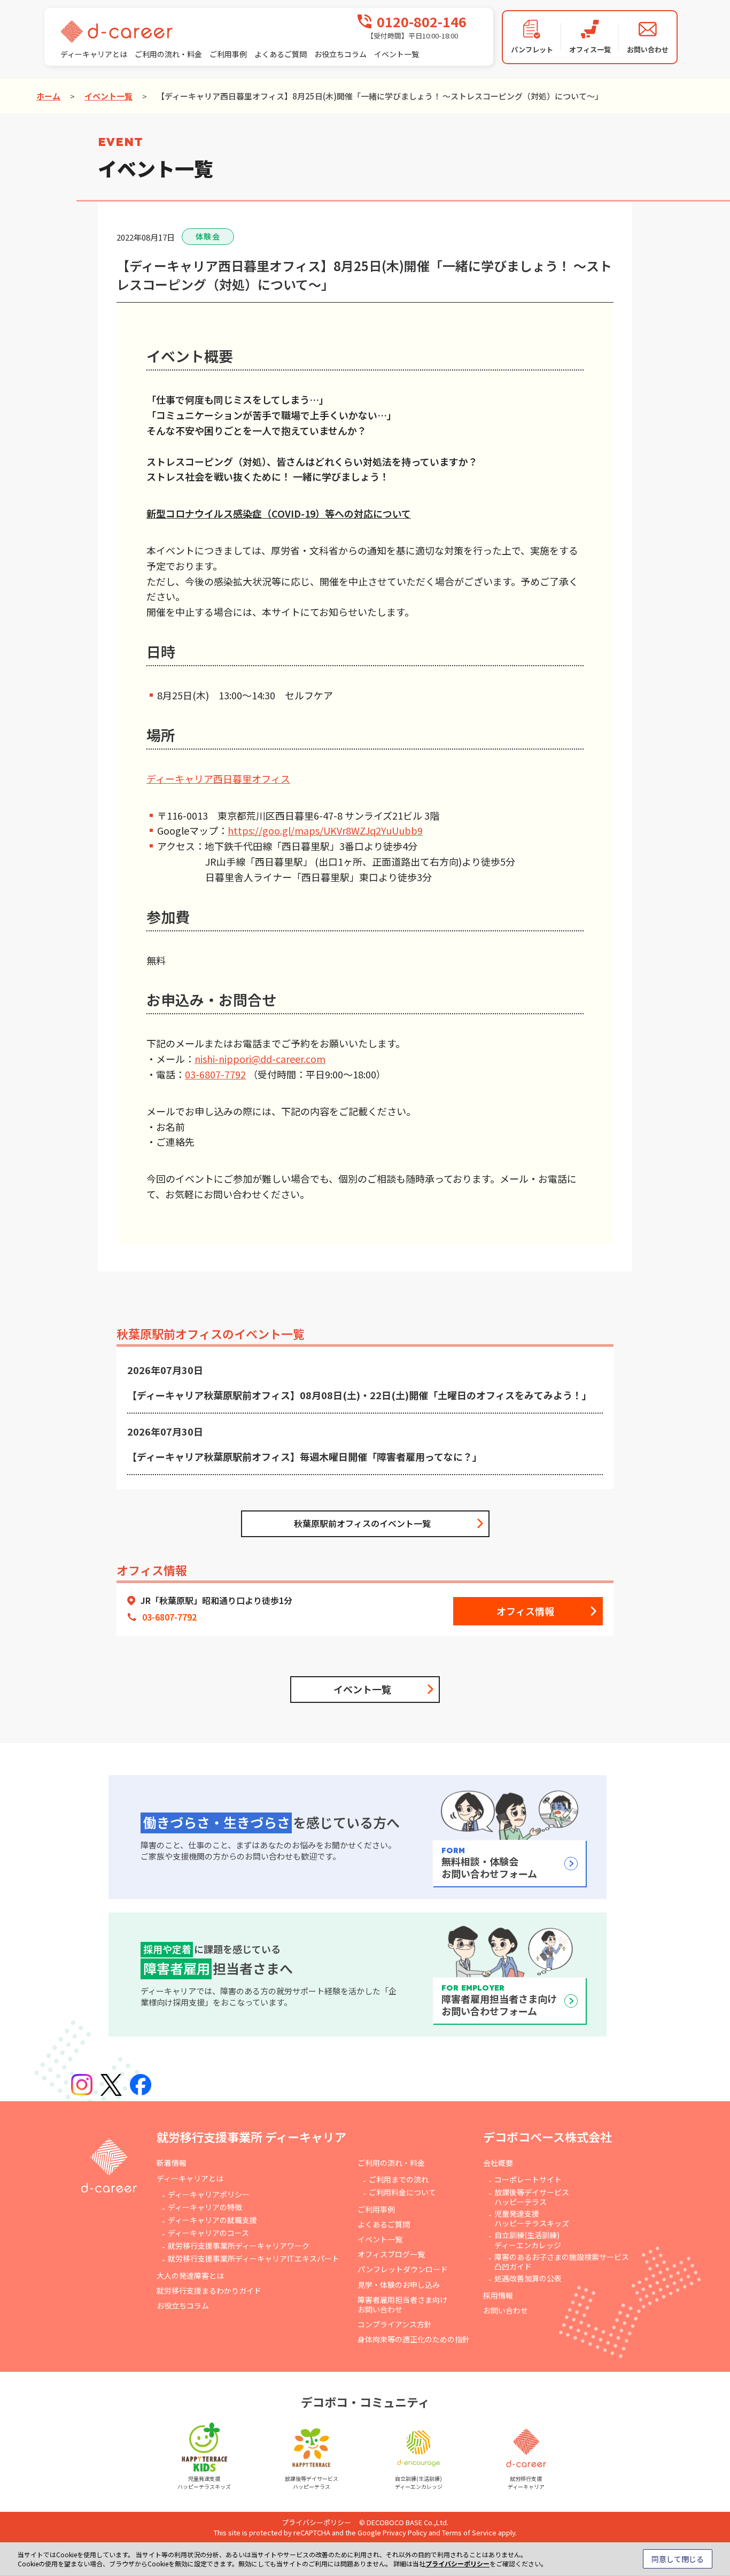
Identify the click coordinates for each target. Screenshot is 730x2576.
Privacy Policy (405, 2532)
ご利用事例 (228, 54)
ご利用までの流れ (399, 2179)
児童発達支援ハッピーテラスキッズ (532, 2218)
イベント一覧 (397, 54)
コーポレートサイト (528, 2179)
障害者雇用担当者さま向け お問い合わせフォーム (499, 2001)
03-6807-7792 (215, 1074)
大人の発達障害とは (190, 2276)
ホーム (48, 96)
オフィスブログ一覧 (391, 2254)
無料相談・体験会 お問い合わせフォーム (489, 1863)
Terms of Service (469, 2532)
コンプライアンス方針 (395, 2324)
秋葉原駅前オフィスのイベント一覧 (362, 1523)
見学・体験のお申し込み (399, 2285)
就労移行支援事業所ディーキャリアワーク (239, 2246)
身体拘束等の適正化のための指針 (414, 2339)
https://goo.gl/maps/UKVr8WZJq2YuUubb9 (325, 830)
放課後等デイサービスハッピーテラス (532, 2197)
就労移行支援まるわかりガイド (209, 2290)
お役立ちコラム (340, 54)
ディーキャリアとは (94, 54)
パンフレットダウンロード (403, 2269)
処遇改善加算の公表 (528, 2278)
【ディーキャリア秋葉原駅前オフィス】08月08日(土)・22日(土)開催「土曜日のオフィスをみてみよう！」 (359, 1395)
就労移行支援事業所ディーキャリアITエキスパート (254, 2258)
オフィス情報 (525, 1611)
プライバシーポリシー (316, 2522)
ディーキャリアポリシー (209, 2194)
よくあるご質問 (281, 54)
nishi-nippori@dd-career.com (260, 1059)
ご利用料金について (402, 2192)
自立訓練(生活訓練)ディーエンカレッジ (528, 2240)
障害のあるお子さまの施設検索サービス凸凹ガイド (562, 2262)
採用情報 (498, 2295)
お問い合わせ (506, 2310)
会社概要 (498, 2163)
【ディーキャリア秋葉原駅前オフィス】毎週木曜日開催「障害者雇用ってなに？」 (305, 1456)
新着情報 (172, 2163)
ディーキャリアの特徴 (205, 2207)
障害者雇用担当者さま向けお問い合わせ (402, 2304)
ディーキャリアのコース (208, 2233)
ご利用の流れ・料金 (168, 54)
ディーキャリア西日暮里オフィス (218, 778)
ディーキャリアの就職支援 (212, 2220)
